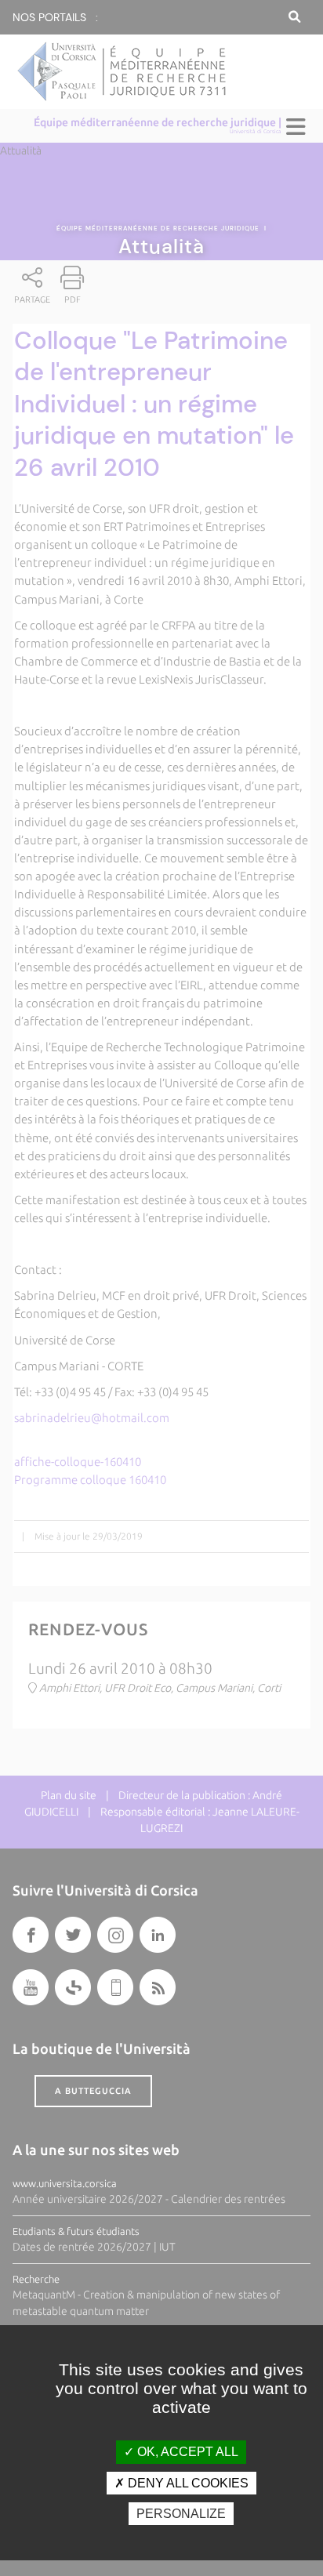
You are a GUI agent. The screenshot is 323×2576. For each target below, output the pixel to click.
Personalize (181, 2514)
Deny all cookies (187, 2483)
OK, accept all (186, 2452)
